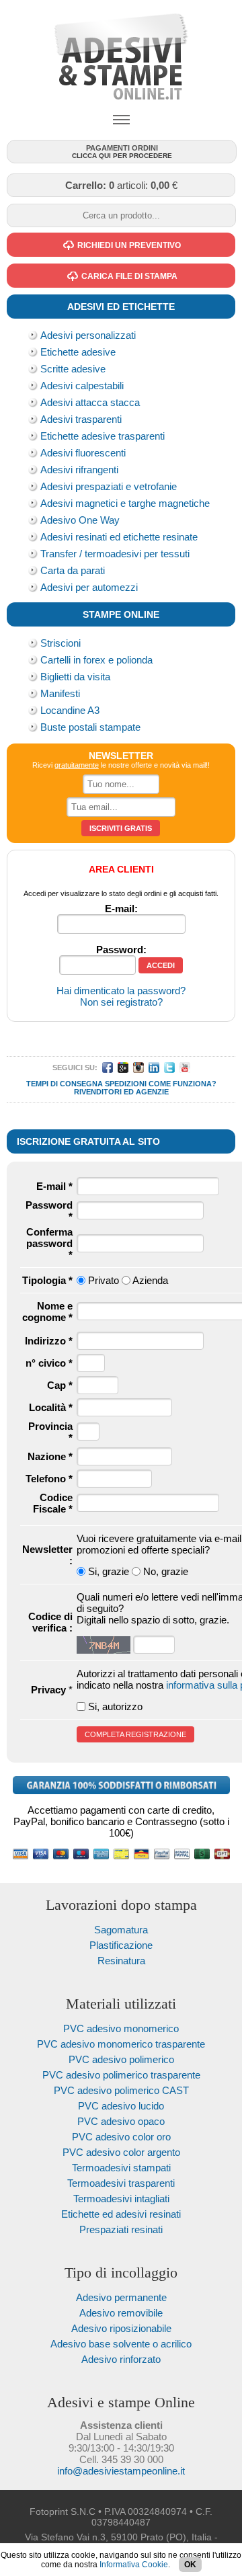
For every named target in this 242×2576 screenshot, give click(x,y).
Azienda (150, 1280)
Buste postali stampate (90, 727)
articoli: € (121, 185)
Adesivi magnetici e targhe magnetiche (125, 503)
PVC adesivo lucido (121, 2106)
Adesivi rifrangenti (79, 470)
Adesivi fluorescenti (83, 453)
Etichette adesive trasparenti (103, 436)
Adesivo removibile (121, 2313)
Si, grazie (109, 1571)
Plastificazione (121, 1945)
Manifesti (60, 693)
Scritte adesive (73, 369)
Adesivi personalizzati (88, 335)
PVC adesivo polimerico (121, 2059)
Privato (104, 1280)
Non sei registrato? (121, 1002)
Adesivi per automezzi (89, 587)
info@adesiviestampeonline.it (121, 2471)
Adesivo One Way (80, 520)
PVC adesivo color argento (121, 2152)
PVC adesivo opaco (121, 2121)
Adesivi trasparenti (81, 419)
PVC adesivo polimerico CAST (121, 2090)
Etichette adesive (78, 352)
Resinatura (121, 1961)
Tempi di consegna (65, 1084)
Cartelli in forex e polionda (96, 660)
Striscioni (61, 643)
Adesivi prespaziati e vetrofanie (109, 486)
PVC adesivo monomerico (121, 2028)
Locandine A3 (70, 710)
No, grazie (166, 1571)
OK (190, 2565)
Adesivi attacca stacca (90, 402)
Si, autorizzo (115, 1706)
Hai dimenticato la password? (121, 991)
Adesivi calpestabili (82, 386)
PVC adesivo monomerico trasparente (121, 2044)
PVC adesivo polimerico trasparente (121, 2075)
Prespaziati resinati (121, 2229)
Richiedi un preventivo (129, 245)
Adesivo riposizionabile (121, 2328)
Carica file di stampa (129, 276)
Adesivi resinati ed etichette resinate (119, 537)
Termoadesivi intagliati (121, 2199)
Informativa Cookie (134, 2565)
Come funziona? (183, 1084)
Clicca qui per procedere (122, 152)
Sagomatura (121, 1930)
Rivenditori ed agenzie (121, 1092)
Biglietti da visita (75, 677)
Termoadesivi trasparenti (121, 2183)
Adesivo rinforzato (121, 2359)
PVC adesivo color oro (121, 2137)
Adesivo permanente (121, 2297)
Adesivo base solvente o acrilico (121, 2344)
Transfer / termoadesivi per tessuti (115, 554)
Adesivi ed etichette (121, 307)
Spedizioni (126, 1084)
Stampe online (121, 614)
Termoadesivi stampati (121, 2168)
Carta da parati (73, 570)
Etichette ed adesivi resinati (121, 2214)
